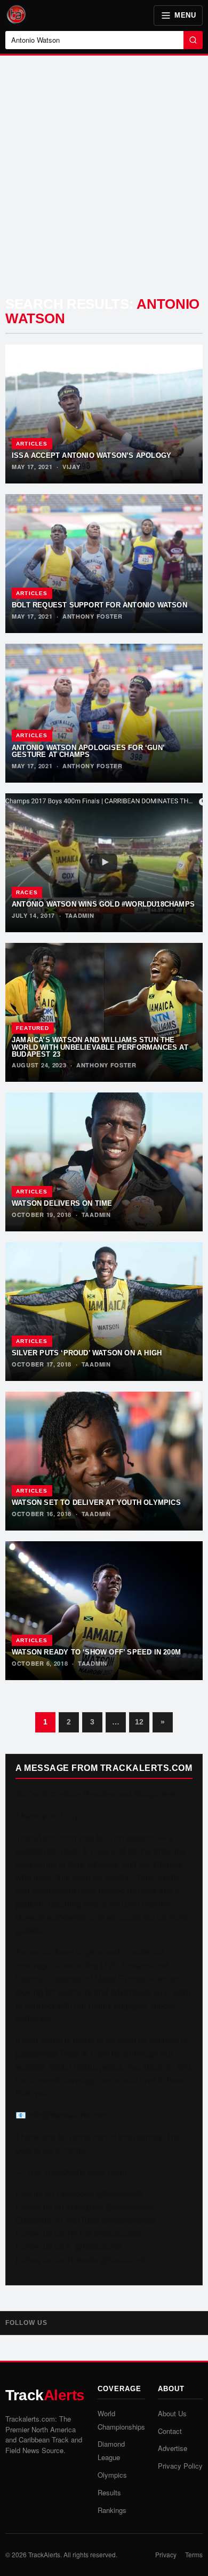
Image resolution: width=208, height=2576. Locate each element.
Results (109, 2492)
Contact (170, 2431)
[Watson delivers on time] (104, 1162)
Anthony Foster (93, 616)
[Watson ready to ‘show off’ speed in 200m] (104, 1611)
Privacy (166, 2554)
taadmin (80, 915)
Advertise (173, 2448)
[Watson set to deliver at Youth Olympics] (104, 1461)
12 (139, 1722)
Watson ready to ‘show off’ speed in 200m (96, 1652)
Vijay (71, 467)
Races (27, 892)
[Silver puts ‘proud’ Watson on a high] (104, 1312)
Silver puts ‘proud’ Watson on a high (87, 1353)
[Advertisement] (104, 178)
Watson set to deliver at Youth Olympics (96, 1502)
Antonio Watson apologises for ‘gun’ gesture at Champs (88, 751)
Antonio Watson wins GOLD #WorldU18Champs (103, 904)
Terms (194, 2554)
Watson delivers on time (62, 1203)
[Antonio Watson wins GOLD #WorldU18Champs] (104, 863)
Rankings (112, 2510)
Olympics (112, 2475)
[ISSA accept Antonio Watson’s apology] (104, 414)
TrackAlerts (44, 2554)
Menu (185, 15)
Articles (32, 444)
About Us (172, 2413)
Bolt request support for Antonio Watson (99, 605)
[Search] (193, 40)
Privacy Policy (180, 2466)
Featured (33, 1028)
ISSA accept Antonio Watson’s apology (91, 455)
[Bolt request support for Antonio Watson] (104, 564)
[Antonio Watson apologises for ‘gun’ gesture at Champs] (104, 713)
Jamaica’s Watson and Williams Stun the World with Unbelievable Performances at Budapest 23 (100, 1047)
